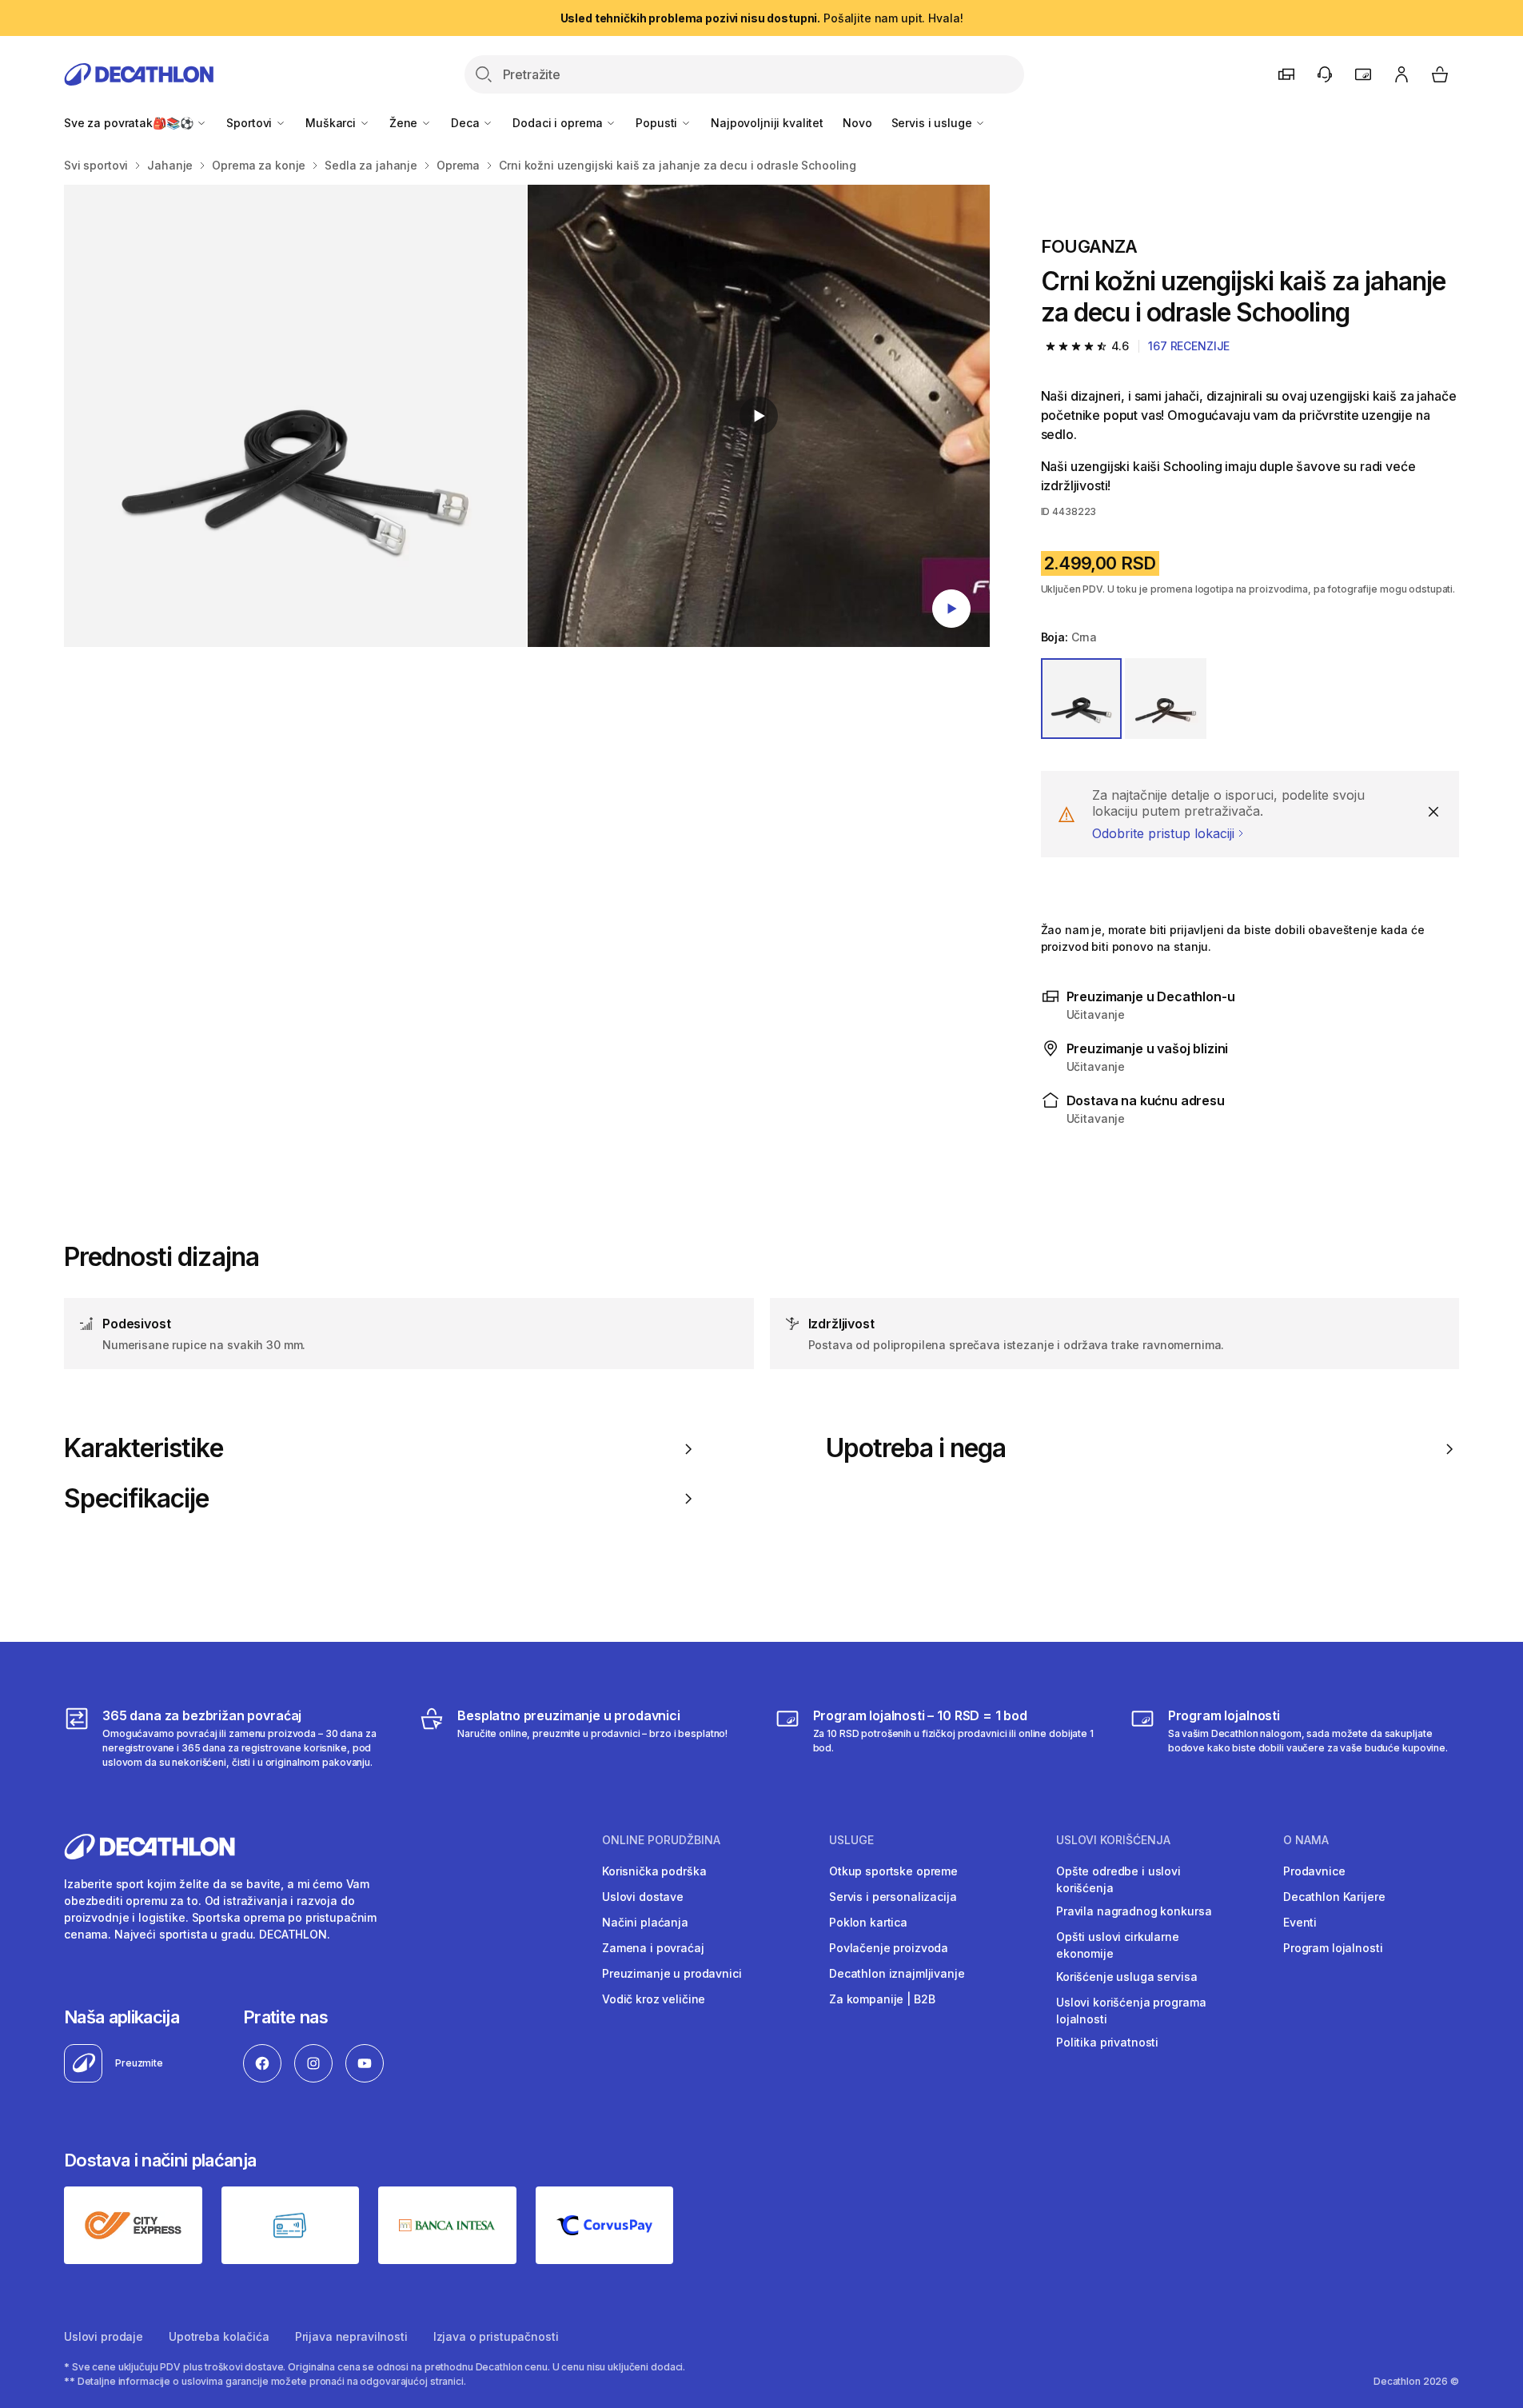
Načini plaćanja (645, 1922)
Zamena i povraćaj (653, 1948)
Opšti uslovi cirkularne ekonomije (1118, 1945)
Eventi (1300, 1922)
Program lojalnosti (1333, 1948)
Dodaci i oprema (559, 123)
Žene (405, 123)
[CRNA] (1082, 699)
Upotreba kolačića (219, 2336)
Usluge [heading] (851, 1840)
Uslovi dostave (643, 1897)
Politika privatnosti (1107, 2042)
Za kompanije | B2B (882, 1999)
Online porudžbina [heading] (661, 1840)
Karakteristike (144, 1448)
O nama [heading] (1306, 1840)
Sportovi (251, 123)
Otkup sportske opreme (893, 1871)
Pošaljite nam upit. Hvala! (762, 18)
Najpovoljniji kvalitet (767, 123)
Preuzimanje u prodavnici (672, 1973)
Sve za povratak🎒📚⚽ (130, 123)
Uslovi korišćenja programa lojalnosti (1131, 2011)
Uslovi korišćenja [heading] (1113, 1840)
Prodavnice (1314, 1871)
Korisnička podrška (654, 1871)
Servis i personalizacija (893, 1897)
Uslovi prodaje (104, 2336)
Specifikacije (137, 1499)
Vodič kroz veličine (654, 1999)
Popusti (658, 123)
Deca (466, 123)
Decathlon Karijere (1334, 1897)
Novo (857, 123)
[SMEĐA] (1166, 699)
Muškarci (332, 123)
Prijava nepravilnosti (351, 2336)
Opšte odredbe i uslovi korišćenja (1118, 1879)
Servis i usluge (933, 123)
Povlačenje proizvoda (889, 1948)
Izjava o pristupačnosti (496, 2336)
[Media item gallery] (527, 416)
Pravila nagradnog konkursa (1134, 1911)
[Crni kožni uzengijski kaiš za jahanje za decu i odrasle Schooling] (295, 416)
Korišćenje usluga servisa (1127, 1977)
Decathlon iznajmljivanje (897, 1973)
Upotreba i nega (916, 1448)
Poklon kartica (868, 1922)
